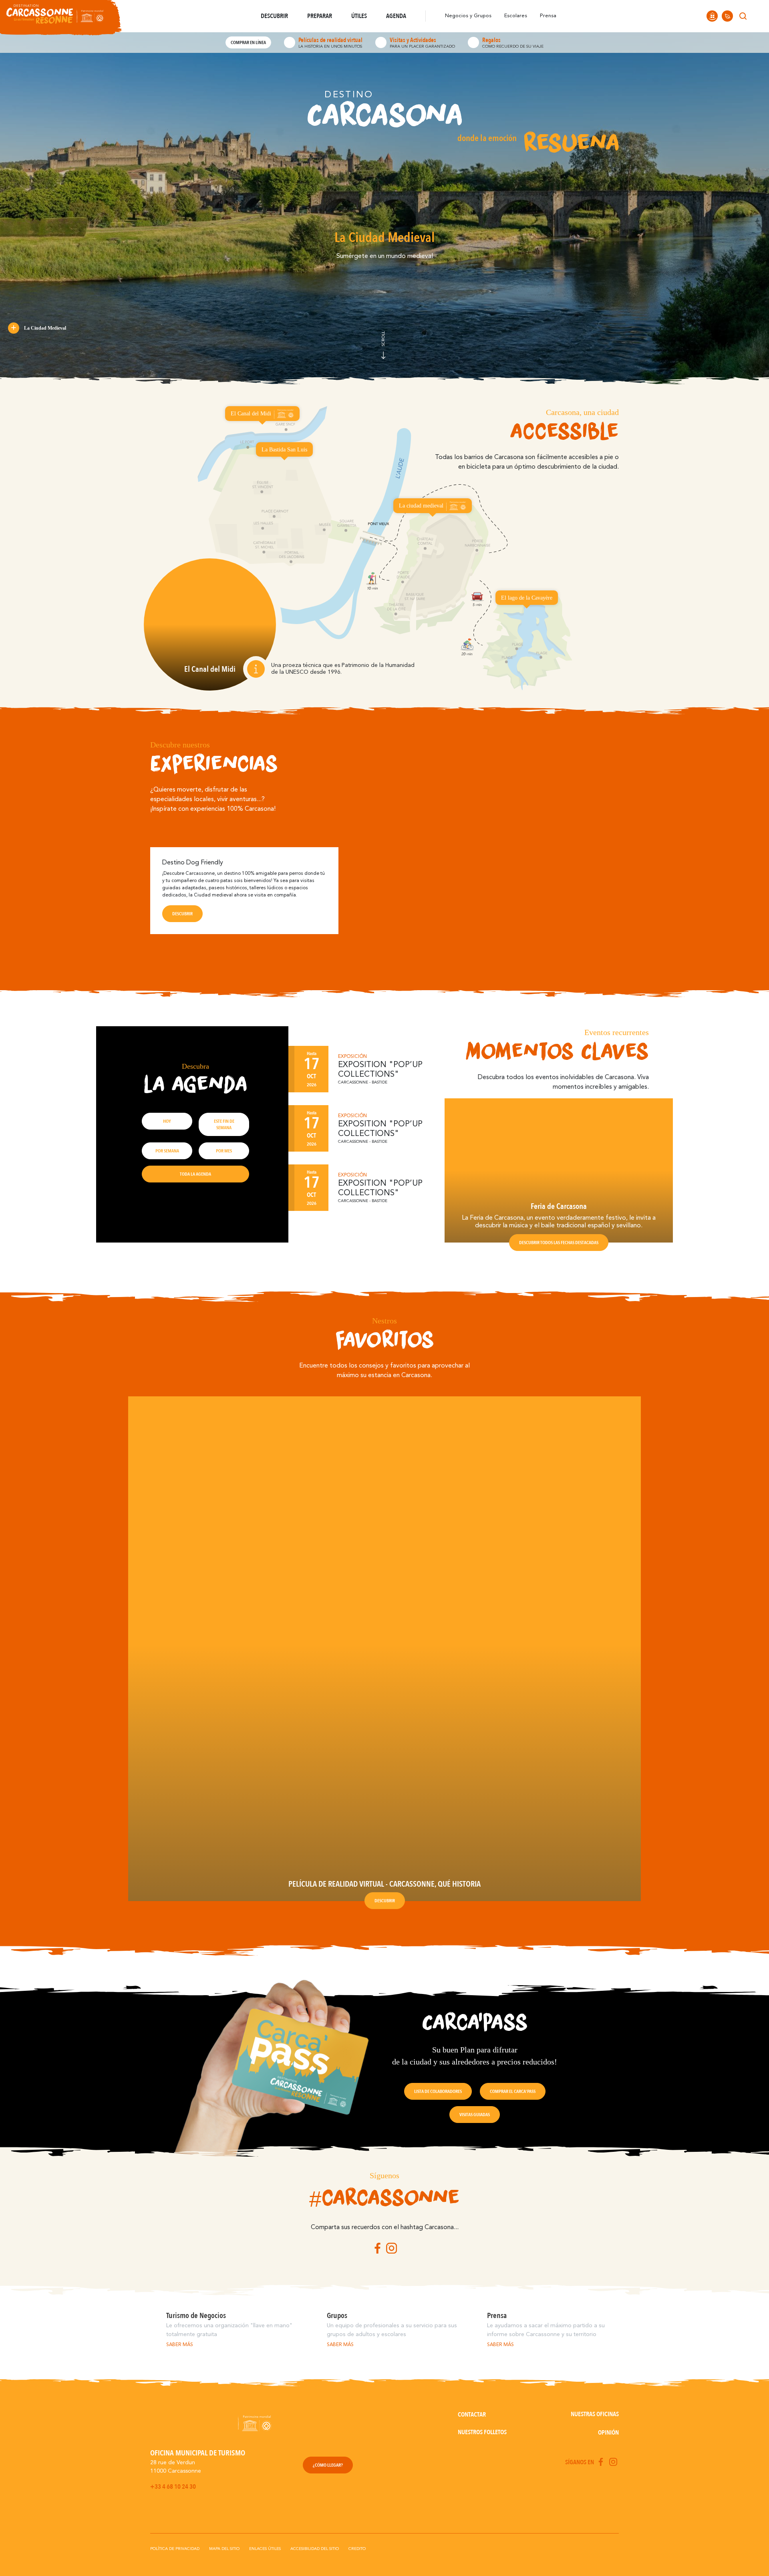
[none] (758, 16)
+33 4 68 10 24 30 (173, 2487)
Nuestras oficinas (595, 2414)
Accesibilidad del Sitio (315, 2549)
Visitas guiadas (475, 2115)
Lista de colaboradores (438, 2091)
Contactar (472, 2415)
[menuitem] (758, 16)
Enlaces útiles (265, 2549)
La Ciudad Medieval (45, 328)
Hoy (167, 1121)
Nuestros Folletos (482, 2432)
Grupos (337, 2316)
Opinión (608, 2433)
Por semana (167, 1151)
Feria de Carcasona (559, 1206)
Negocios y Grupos (468, 16)
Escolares (516, 16)
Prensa (548, 16)
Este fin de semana (224, 1124)
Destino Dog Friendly (193, 863)
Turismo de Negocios (196, 2316)
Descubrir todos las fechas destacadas (559, 1243)
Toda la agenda (195, 1174)
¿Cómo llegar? (328, 2465)
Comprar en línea (248, 42)
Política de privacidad (175, 2549)
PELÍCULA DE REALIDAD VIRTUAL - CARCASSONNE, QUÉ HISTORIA (384, 1884)
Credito (357, 2549)
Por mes (224, 1151)
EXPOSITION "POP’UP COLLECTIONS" (380, 1070)
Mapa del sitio (224, 2549)
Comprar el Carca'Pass (513, 2091)
